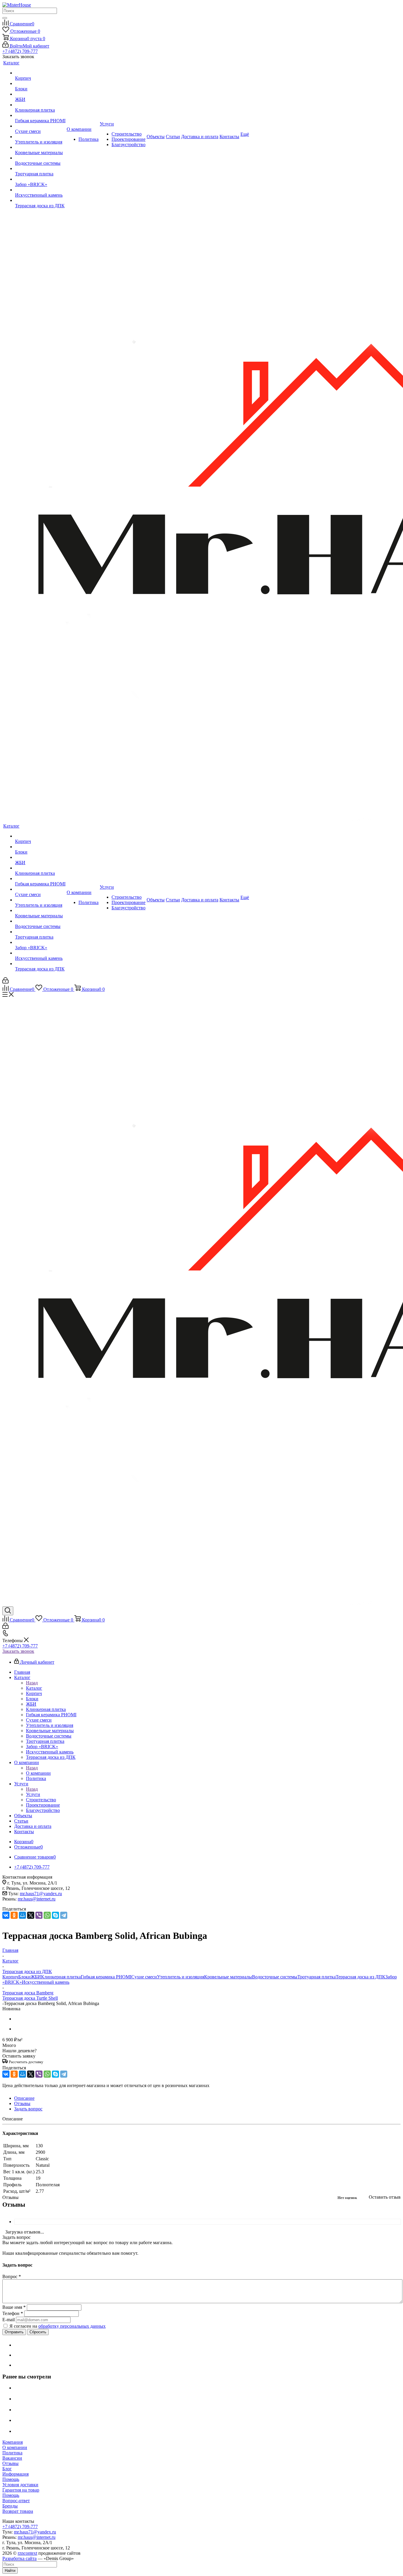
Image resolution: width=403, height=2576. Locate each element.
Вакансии (12, 2458)
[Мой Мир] (22, 1915)
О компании (38, 1773)
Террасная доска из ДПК (361, 1977)
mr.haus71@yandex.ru (41, 1894)
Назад (32, 1683)
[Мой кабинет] (5, 982)
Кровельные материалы (228, 1977)
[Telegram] (64, 1915)
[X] (31, 1915)
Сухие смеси (144, 1977)
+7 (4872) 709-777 (20, 51)
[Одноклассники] (14, 1915)
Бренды (10, 2506)
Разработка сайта (19, 2558)
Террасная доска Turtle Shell (30, 1998)
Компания (13, 2442)
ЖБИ (36, 1977)
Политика (12, 2453)
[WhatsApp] (47, 1915)
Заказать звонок (18, 1651)
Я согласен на (58, 2326)
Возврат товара (18, 2511)
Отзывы (10, 2463)
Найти (10, 2571)
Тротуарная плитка (317, 1977)
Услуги (33, 1794)
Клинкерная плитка (61, 1977)
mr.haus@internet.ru (37, 1899)
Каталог (34, 1688)
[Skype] (55, 1915)
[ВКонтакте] (6, 1915)
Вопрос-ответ (16, 2501)
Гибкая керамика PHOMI (106, 1977)
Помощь (11, 2479)
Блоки (24, 1977)
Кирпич (10, 1977)
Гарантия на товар (21, 2490)
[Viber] (39, 1915)
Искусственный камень (46, 1982)
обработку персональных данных (72, 2326)
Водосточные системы (275, 1977)
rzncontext (27, 2553)
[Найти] (5, 18)
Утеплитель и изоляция (181, 1977)
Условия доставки (20, 2485)
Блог (7, 2469)
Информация (15, 2474)
